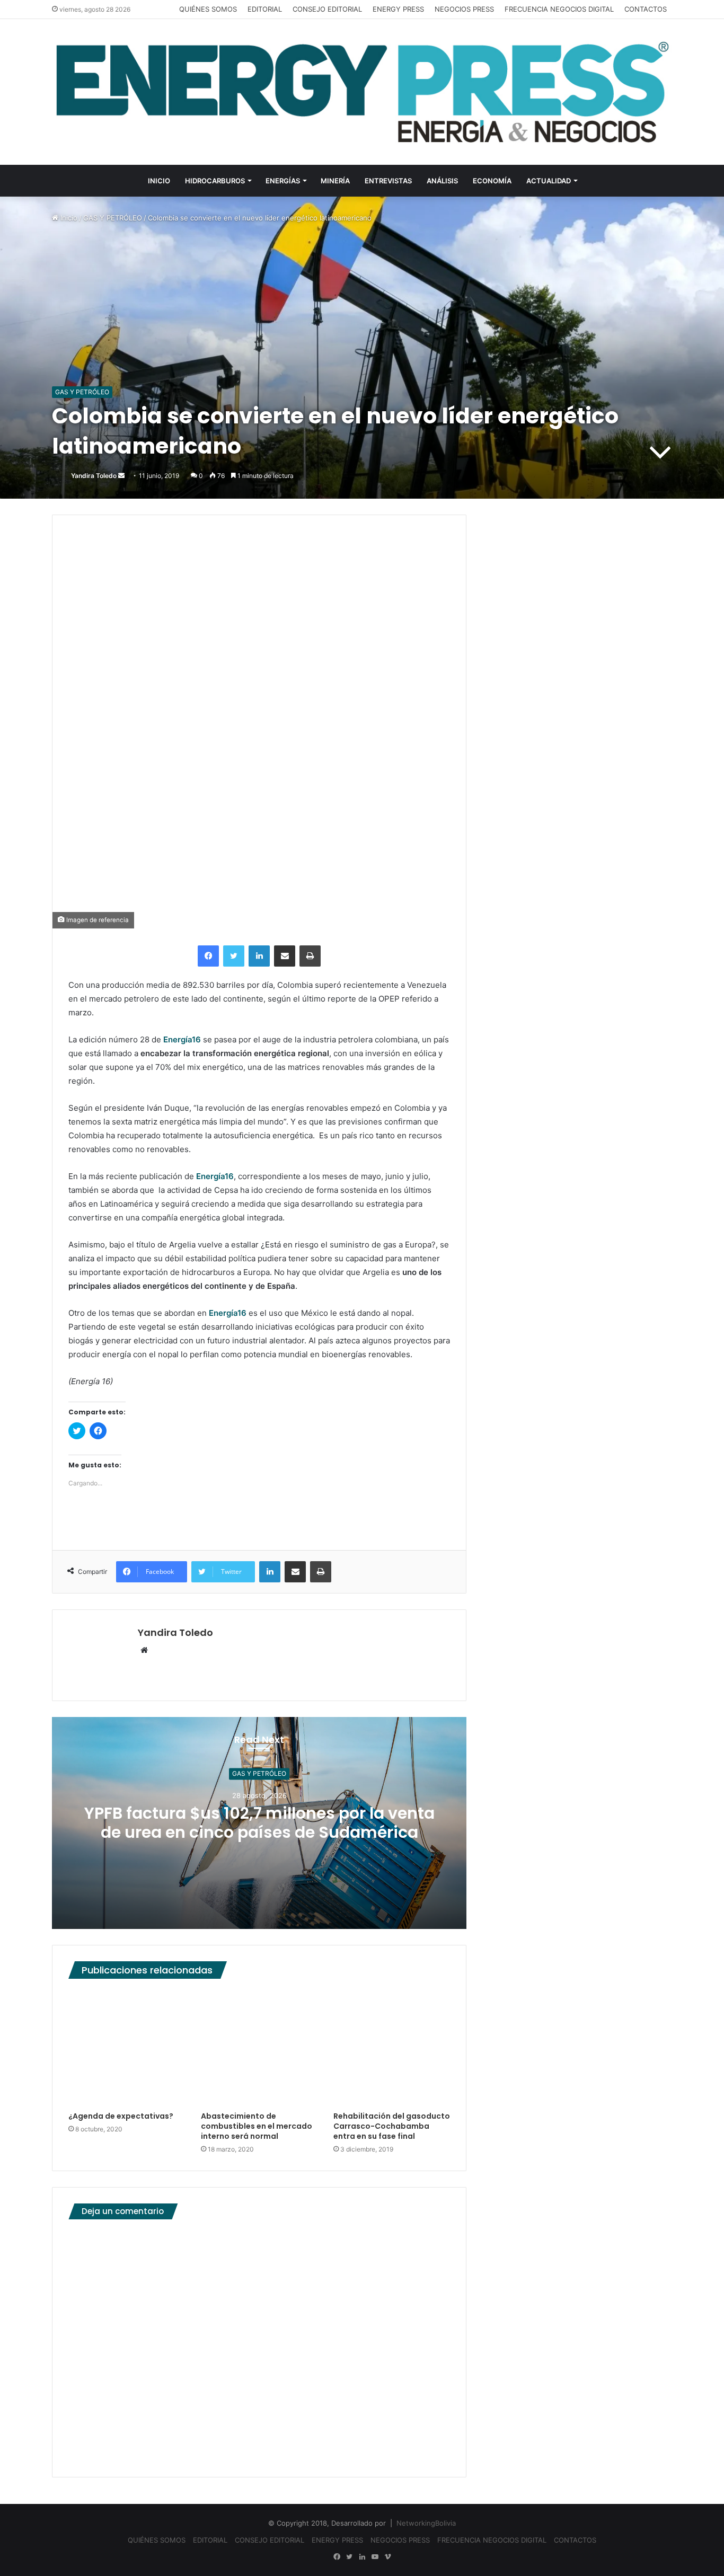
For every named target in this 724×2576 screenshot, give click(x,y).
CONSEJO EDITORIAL (327, 9)
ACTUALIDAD (549, 181)
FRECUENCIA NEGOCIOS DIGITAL (559, 9)
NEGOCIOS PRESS (464, 9)
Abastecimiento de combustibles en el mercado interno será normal (257, 2126)
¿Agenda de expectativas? (121, 2116)
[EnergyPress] (362, 92)
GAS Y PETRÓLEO (113, 218)
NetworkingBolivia (426, 2523)
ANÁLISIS (442, 181)
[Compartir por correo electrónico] (285, 956)
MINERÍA (335, 181)
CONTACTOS (646, 9)
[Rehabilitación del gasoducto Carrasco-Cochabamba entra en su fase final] (392, 2048)
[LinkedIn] (259, 956)
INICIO (159, 181)
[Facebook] (208, 956)
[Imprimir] (310, 956)
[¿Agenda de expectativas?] (127, 2048)
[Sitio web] (144, 1651)
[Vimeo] (387, 2557)
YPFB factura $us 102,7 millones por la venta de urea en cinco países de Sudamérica (259, 1823)
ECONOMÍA (492, 181)
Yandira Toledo (94, 476)
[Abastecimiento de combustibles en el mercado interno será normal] (259, 2048)
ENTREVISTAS (388, 181)
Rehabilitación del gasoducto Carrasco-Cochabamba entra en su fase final (392, 2126)
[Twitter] (234, 956)
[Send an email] (121, 476)
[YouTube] (375, 2557)
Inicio (68, 218)
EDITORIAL (265, 9)
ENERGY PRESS (398, 9)
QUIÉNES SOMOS (208, 9)
